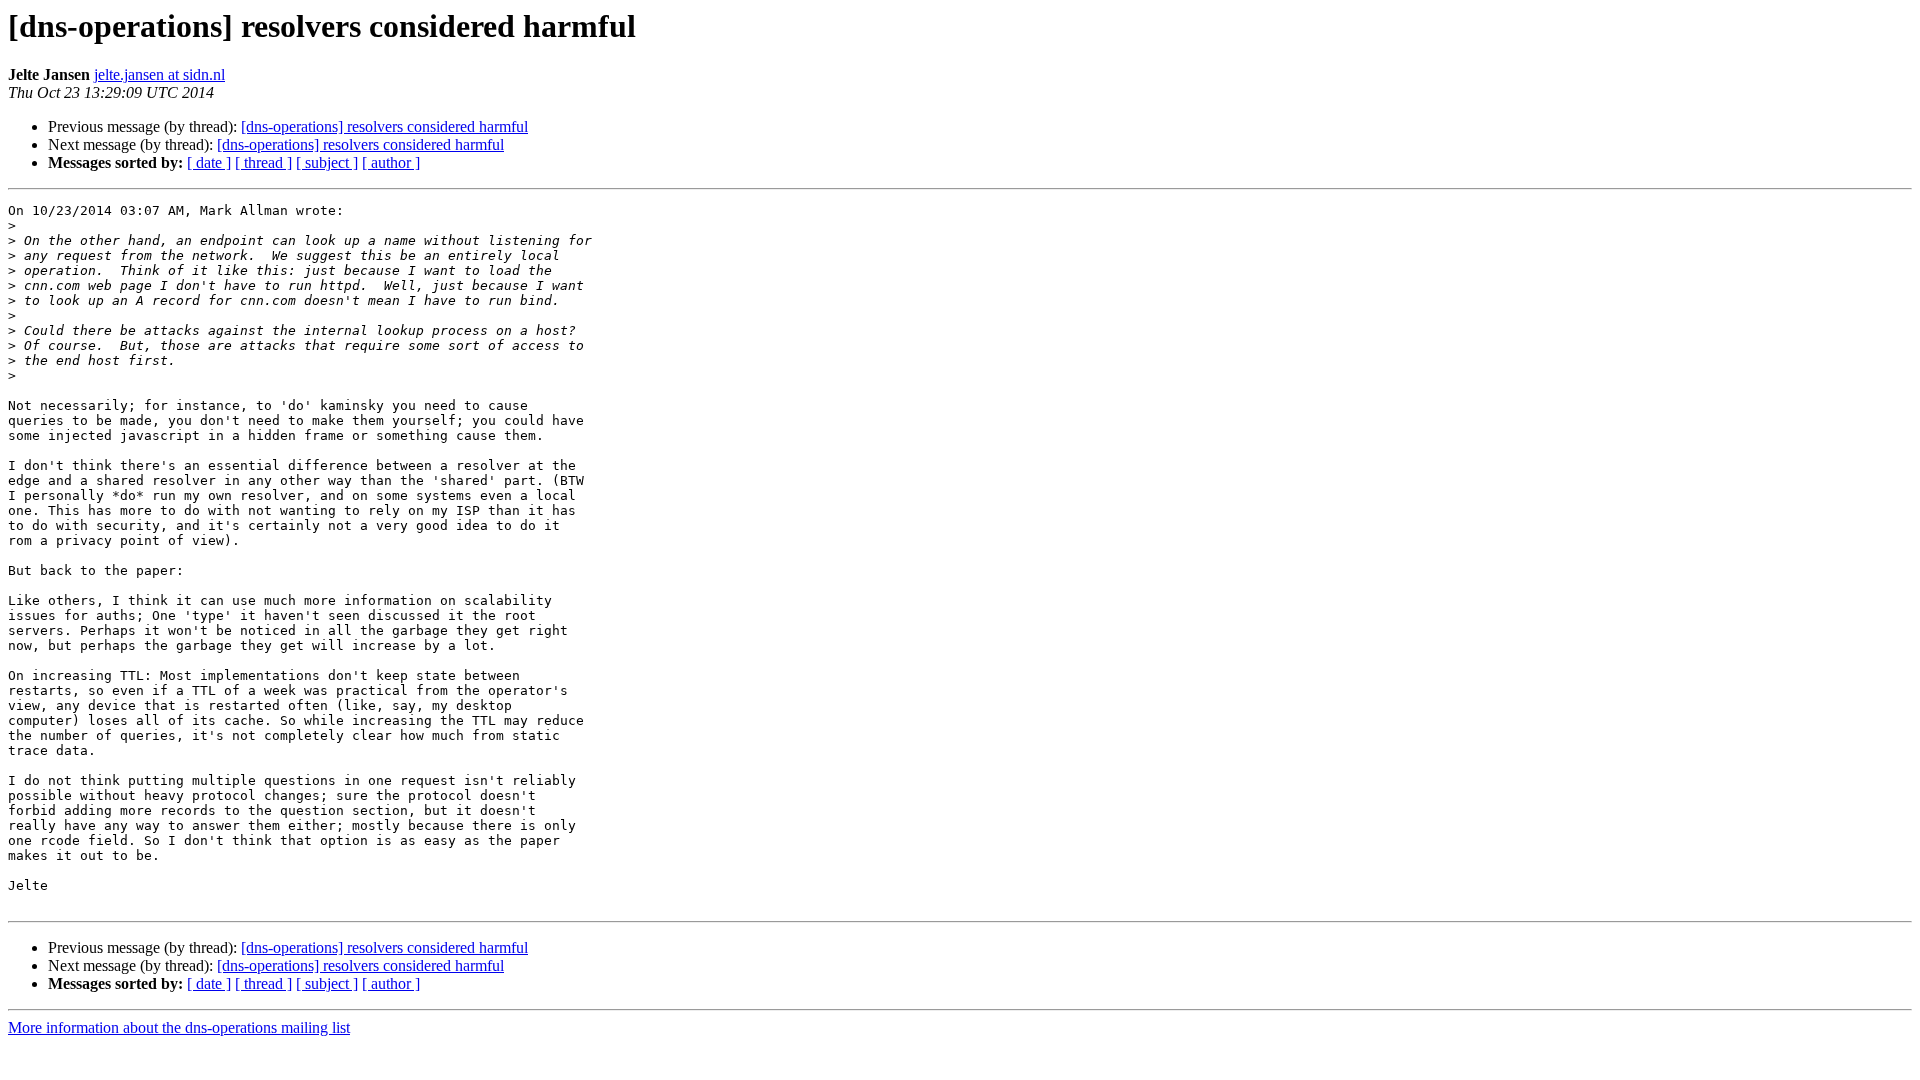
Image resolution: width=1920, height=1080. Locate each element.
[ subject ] (327, 162)
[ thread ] (263, 162)
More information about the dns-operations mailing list (179, 1027)
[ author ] (391, 162)
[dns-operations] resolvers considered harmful (384, 126)
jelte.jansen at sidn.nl (159, 74)
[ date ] (209, 162)
